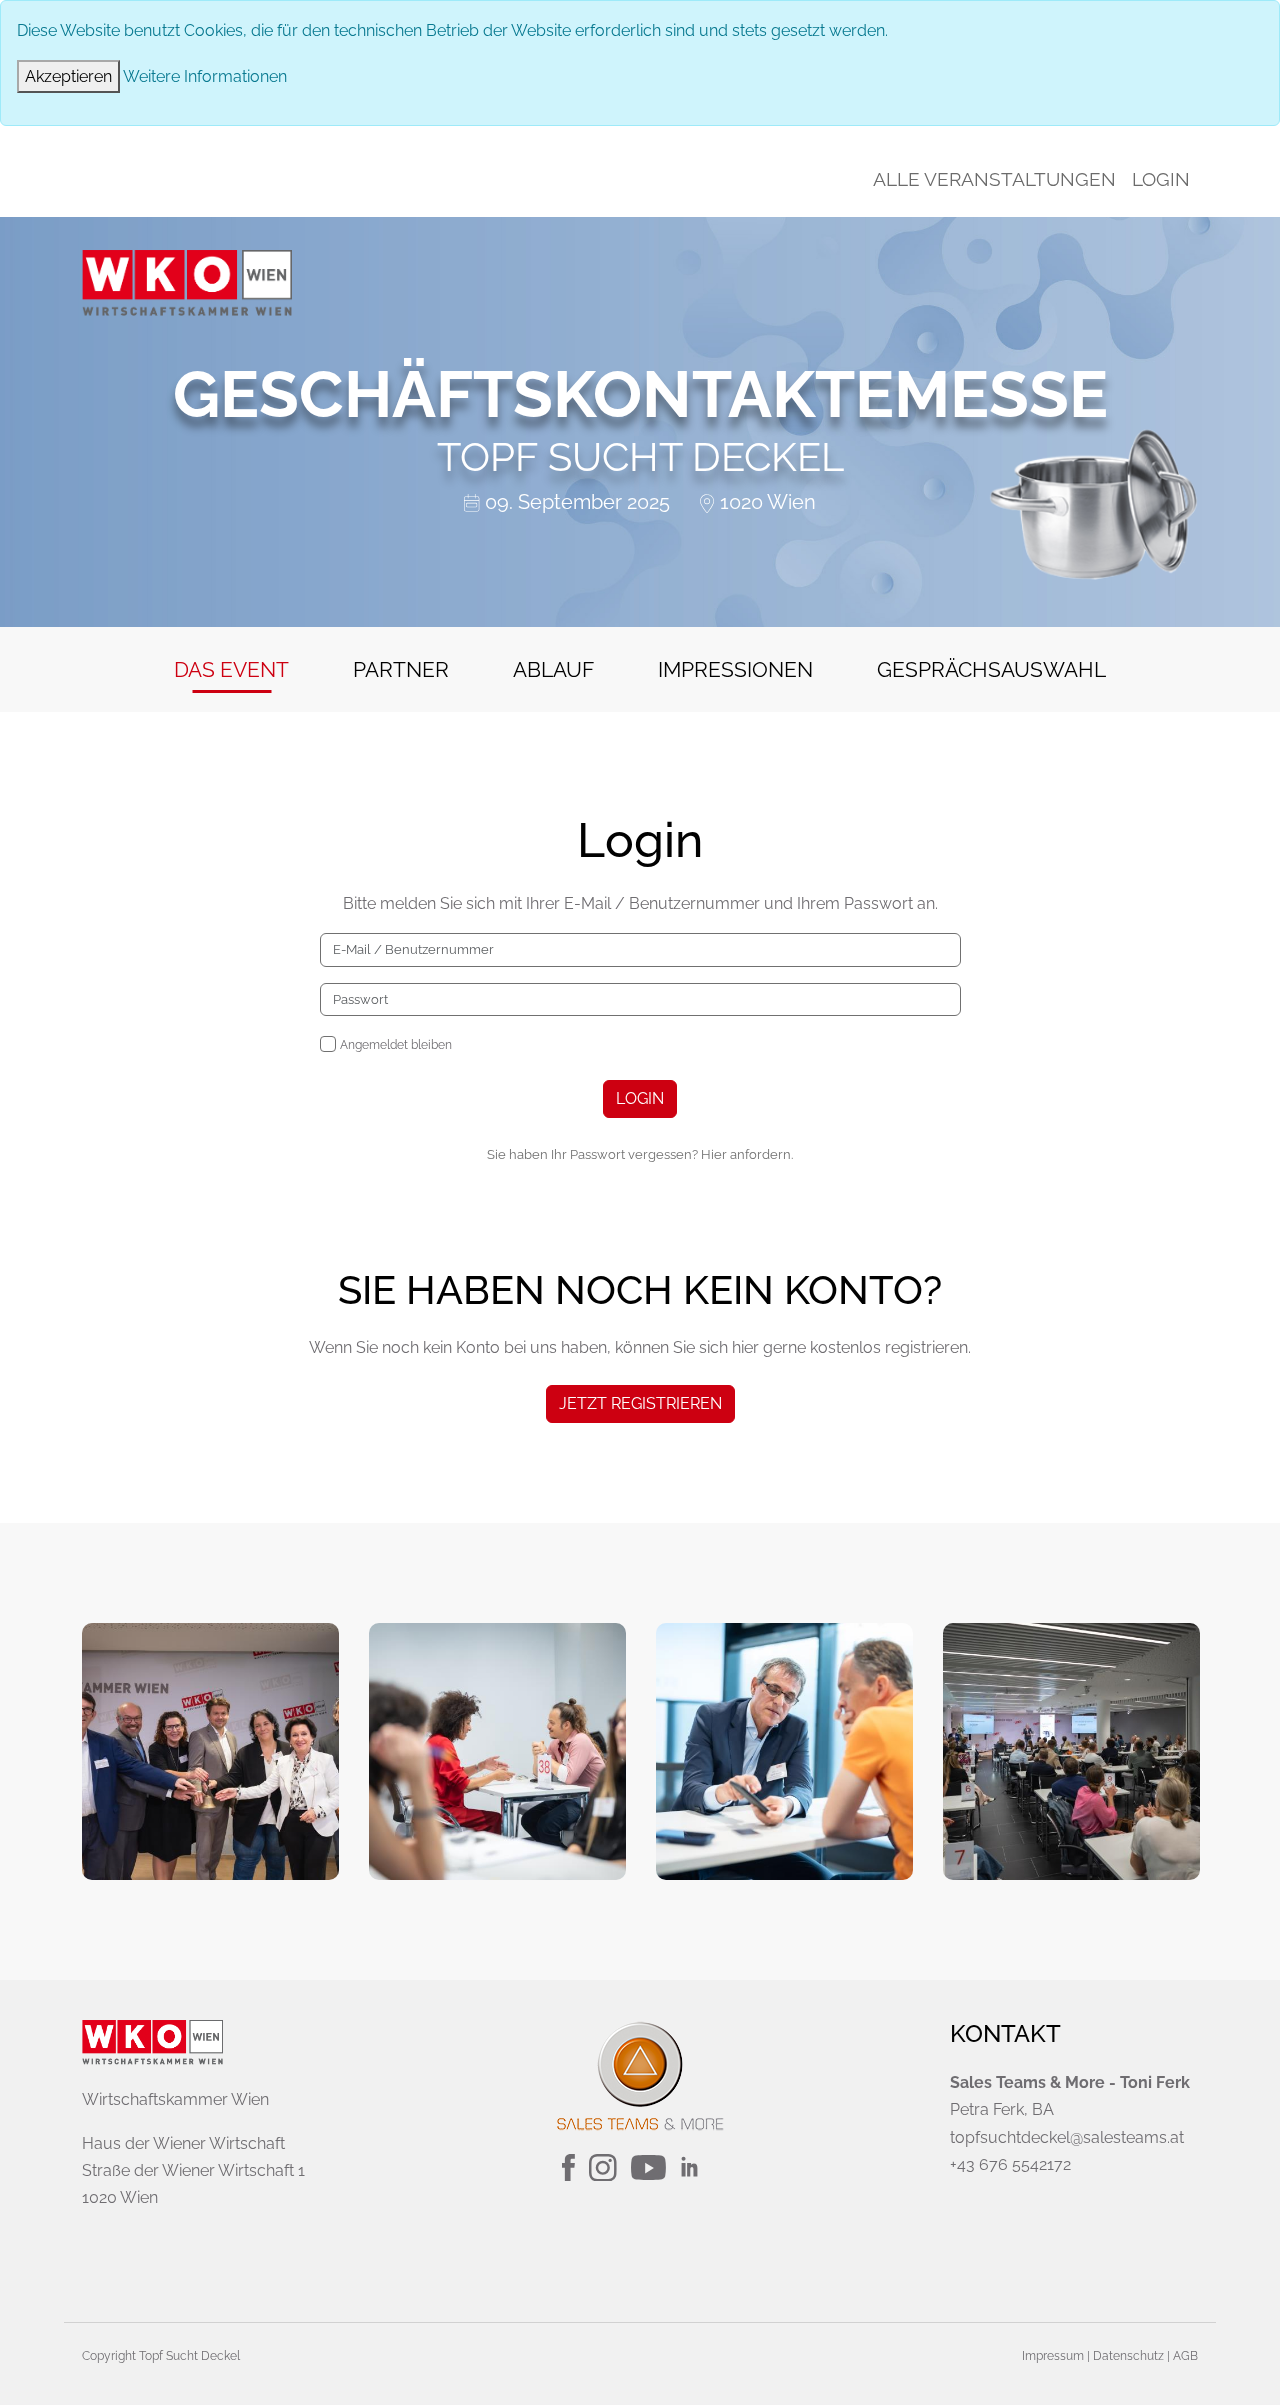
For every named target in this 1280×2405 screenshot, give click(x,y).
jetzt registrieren (640, 1403)
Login (1161, 179)
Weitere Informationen (205, 76)
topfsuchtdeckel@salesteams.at (1067, 2137)
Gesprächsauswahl (991, 669)
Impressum (1053, 2356)
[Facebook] (570, 2166)
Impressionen (735, 669)
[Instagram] (605, 2166)
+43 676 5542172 (1010, 2164)
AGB (1185, 2356)
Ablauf (553, 669)
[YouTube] (650, 2166)
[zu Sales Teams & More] (640, 2075)
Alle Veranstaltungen (994, 179)
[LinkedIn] (699, 2166)
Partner (401, 669)
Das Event (231, 669)
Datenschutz (1128, 2356)
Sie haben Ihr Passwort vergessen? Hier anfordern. (640, 1154)
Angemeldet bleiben (396, 1045)
